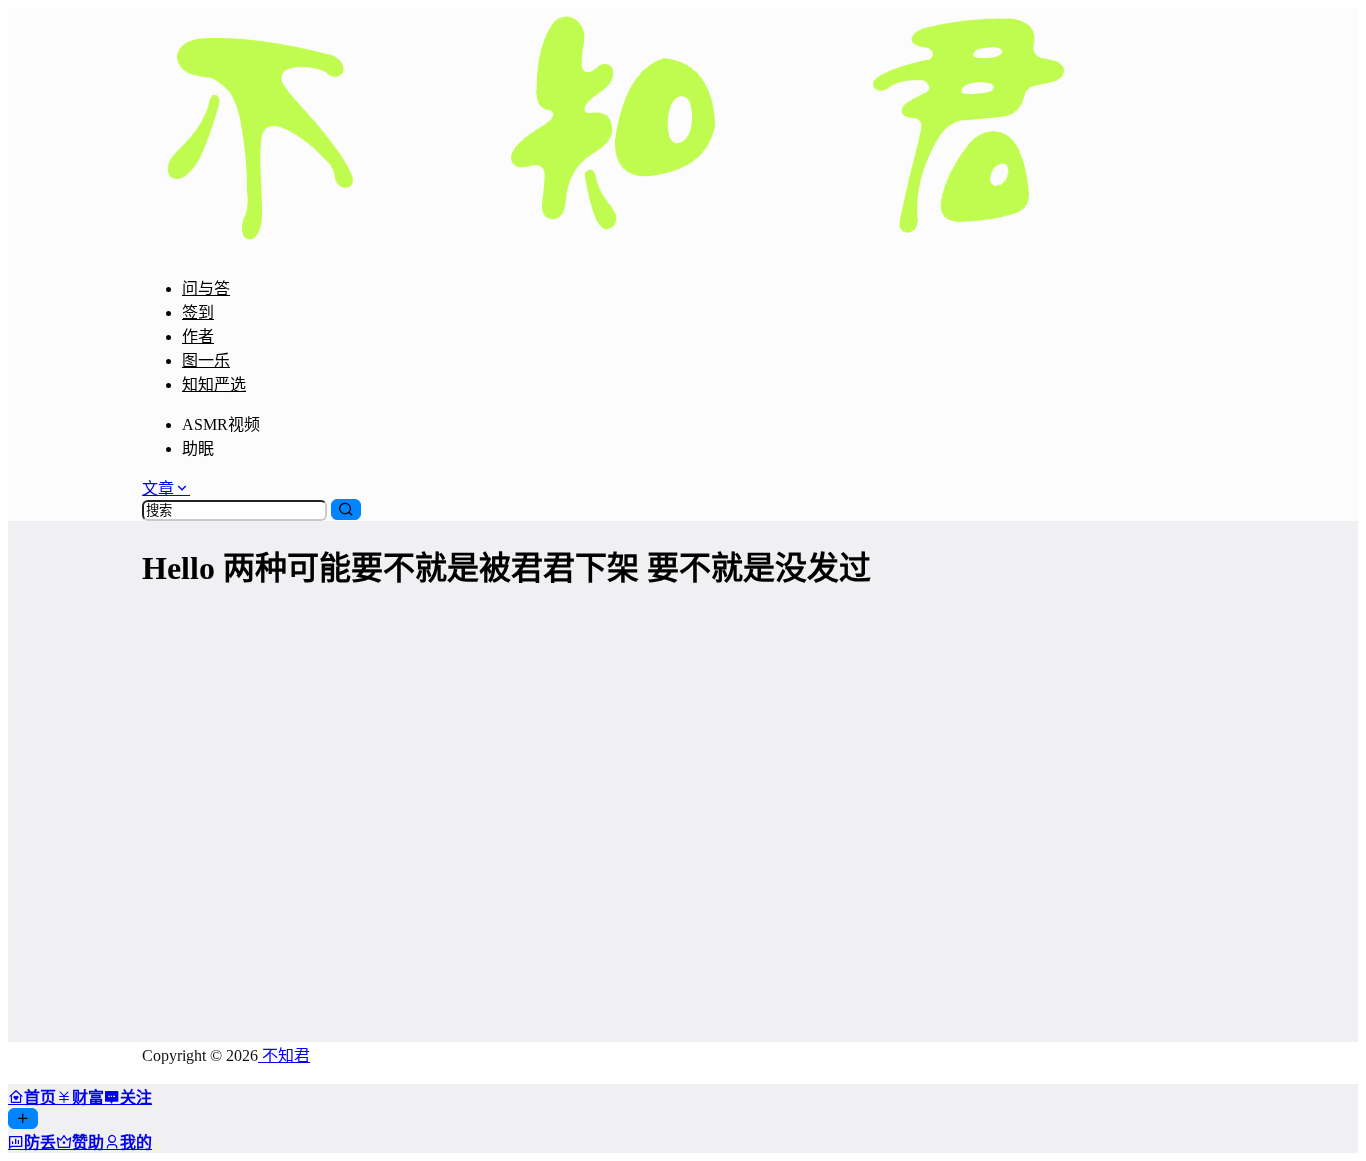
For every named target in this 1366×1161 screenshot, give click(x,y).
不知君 (284, 1055)
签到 (198, 312)
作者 (198, 336)
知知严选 (214, 384)
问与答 (206, 288)
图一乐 (206, 360)
